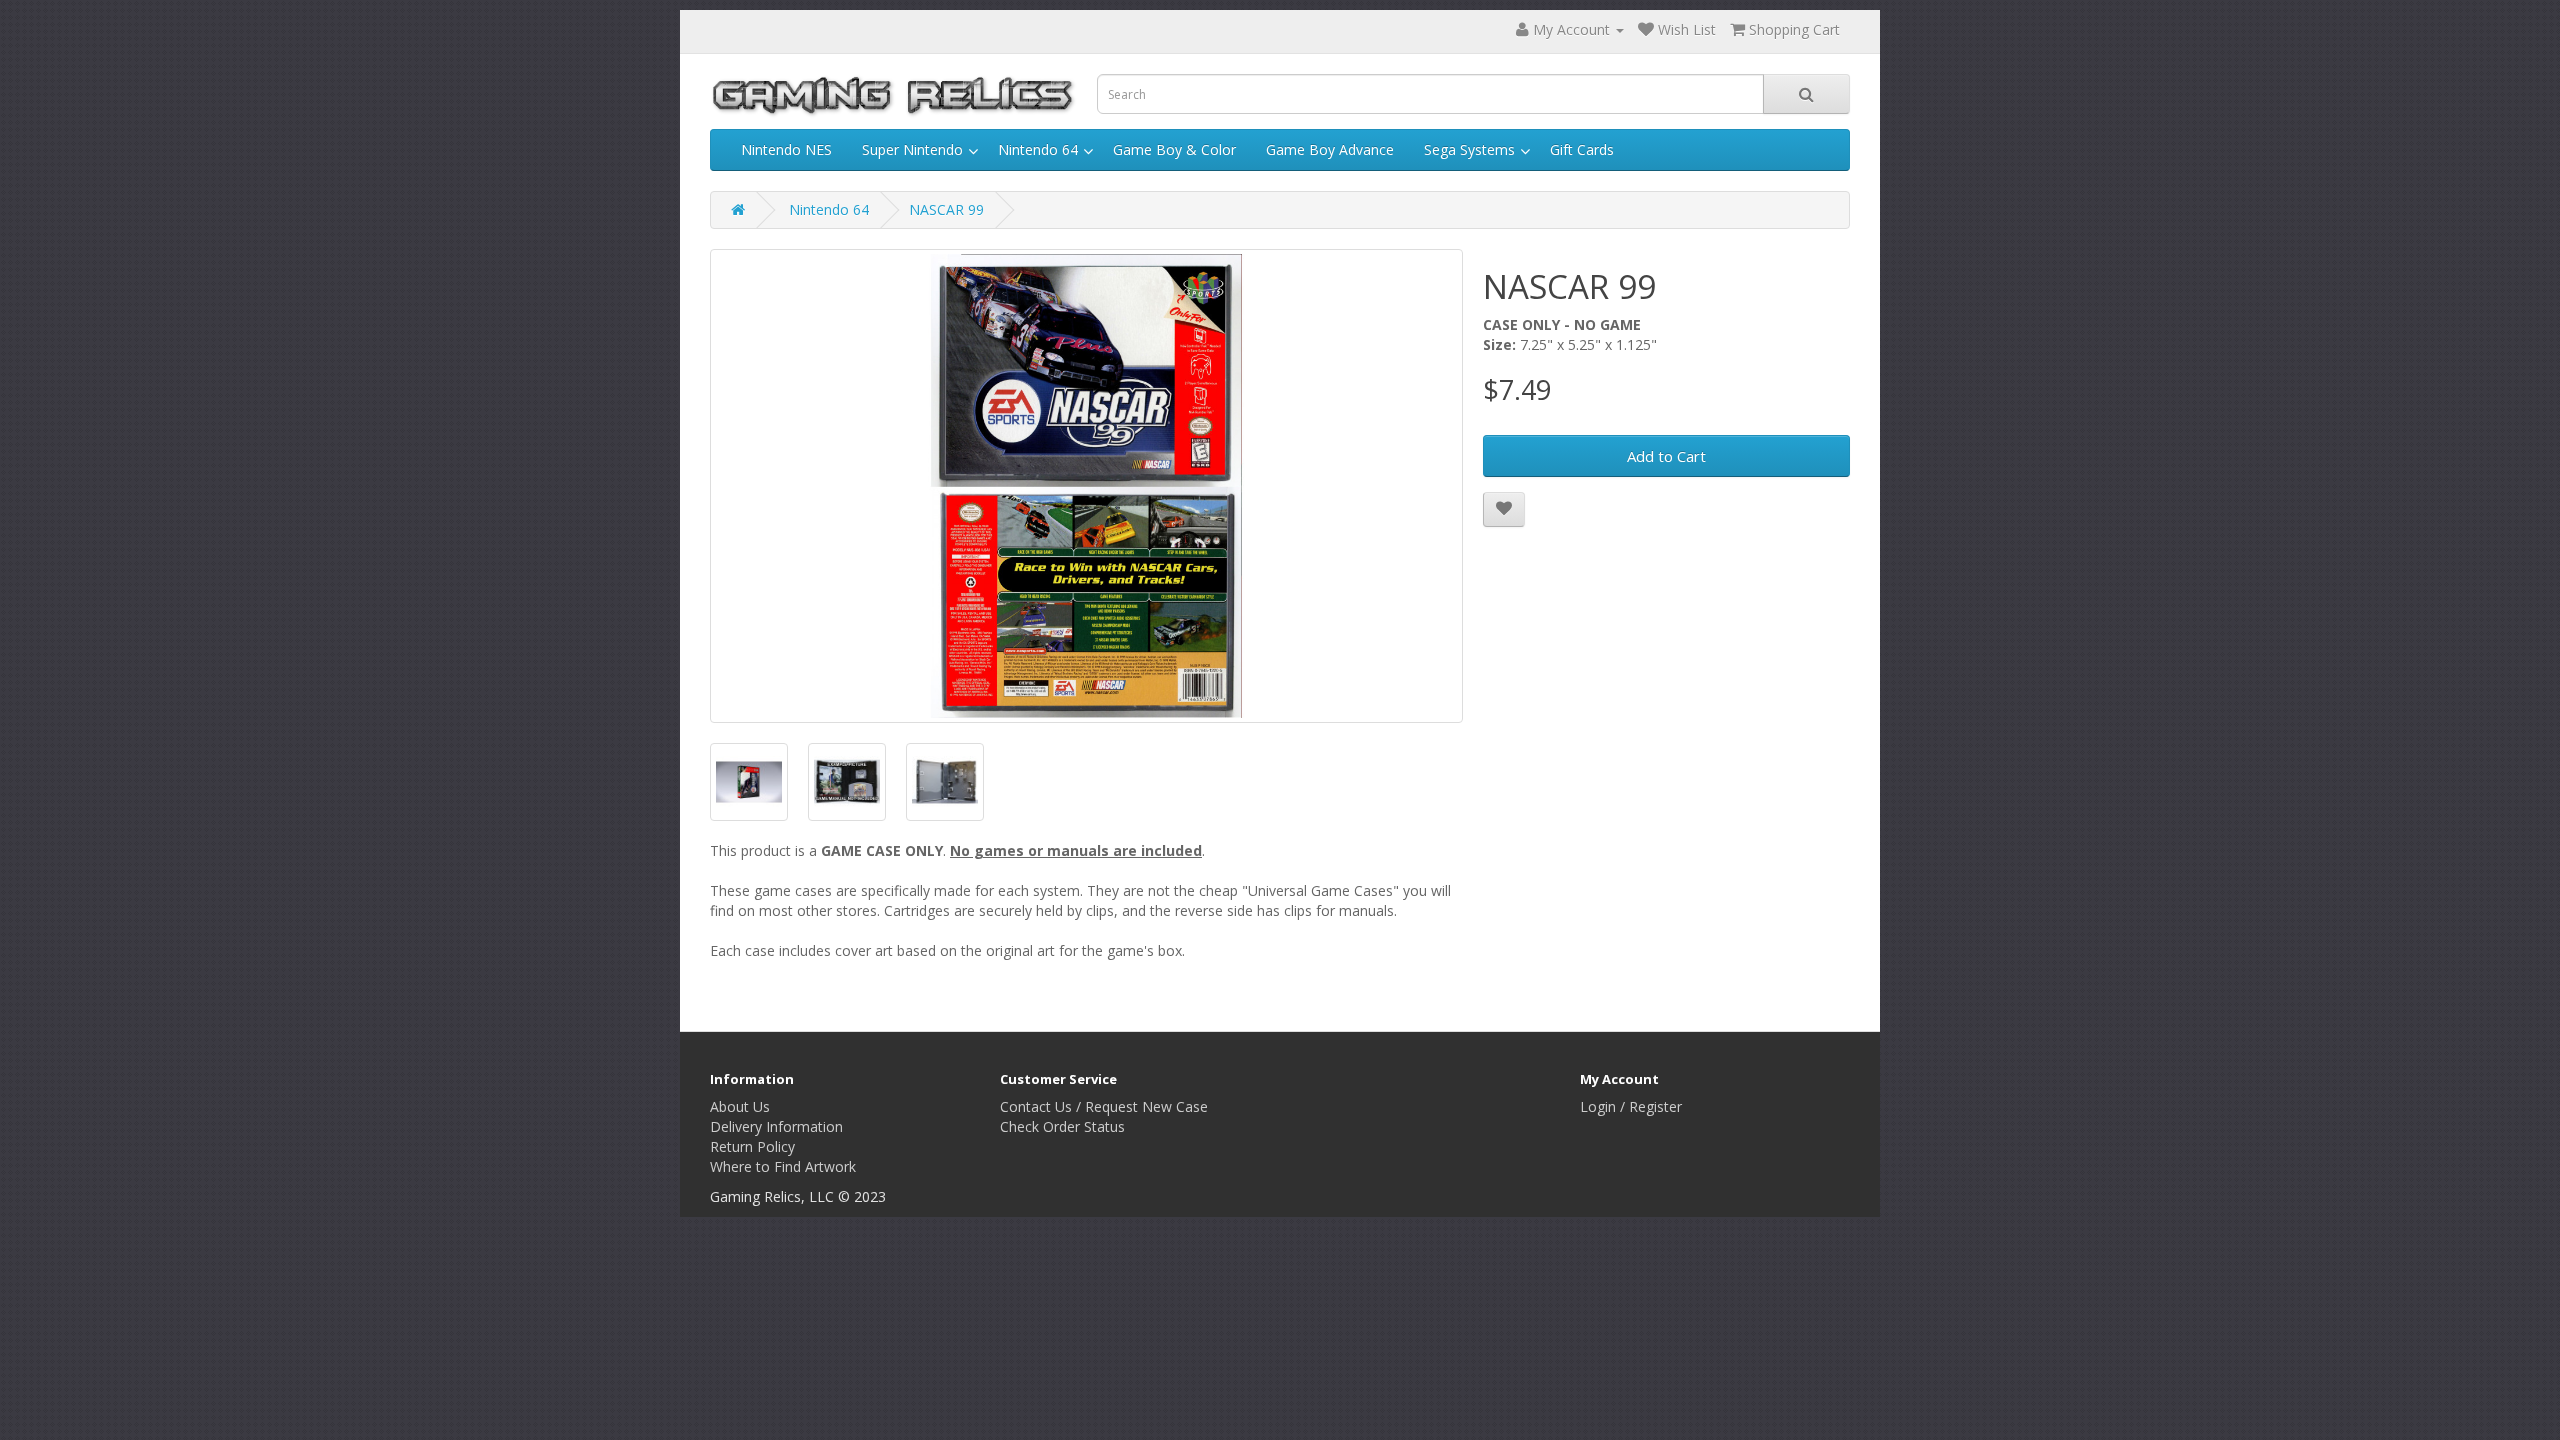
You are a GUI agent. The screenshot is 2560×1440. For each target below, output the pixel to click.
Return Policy (752, 1146)
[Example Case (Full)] (847, 782)
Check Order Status (1062, 1126)
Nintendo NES (786, 149)
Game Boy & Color (1174, 149)
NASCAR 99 (946, 209)
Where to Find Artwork (783, 1166)
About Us (740, 1106)
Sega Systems (1469, 149)
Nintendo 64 (1038, 149)
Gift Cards (1582, 149)
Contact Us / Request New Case (1104, 1106)
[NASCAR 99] (1086, 486)
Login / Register (1631, 1106)
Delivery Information (776, 1126)
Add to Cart (1666, 456)
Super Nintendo (912, 149)
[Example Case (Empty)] (945, 782)
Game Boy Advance (1330, 149)
